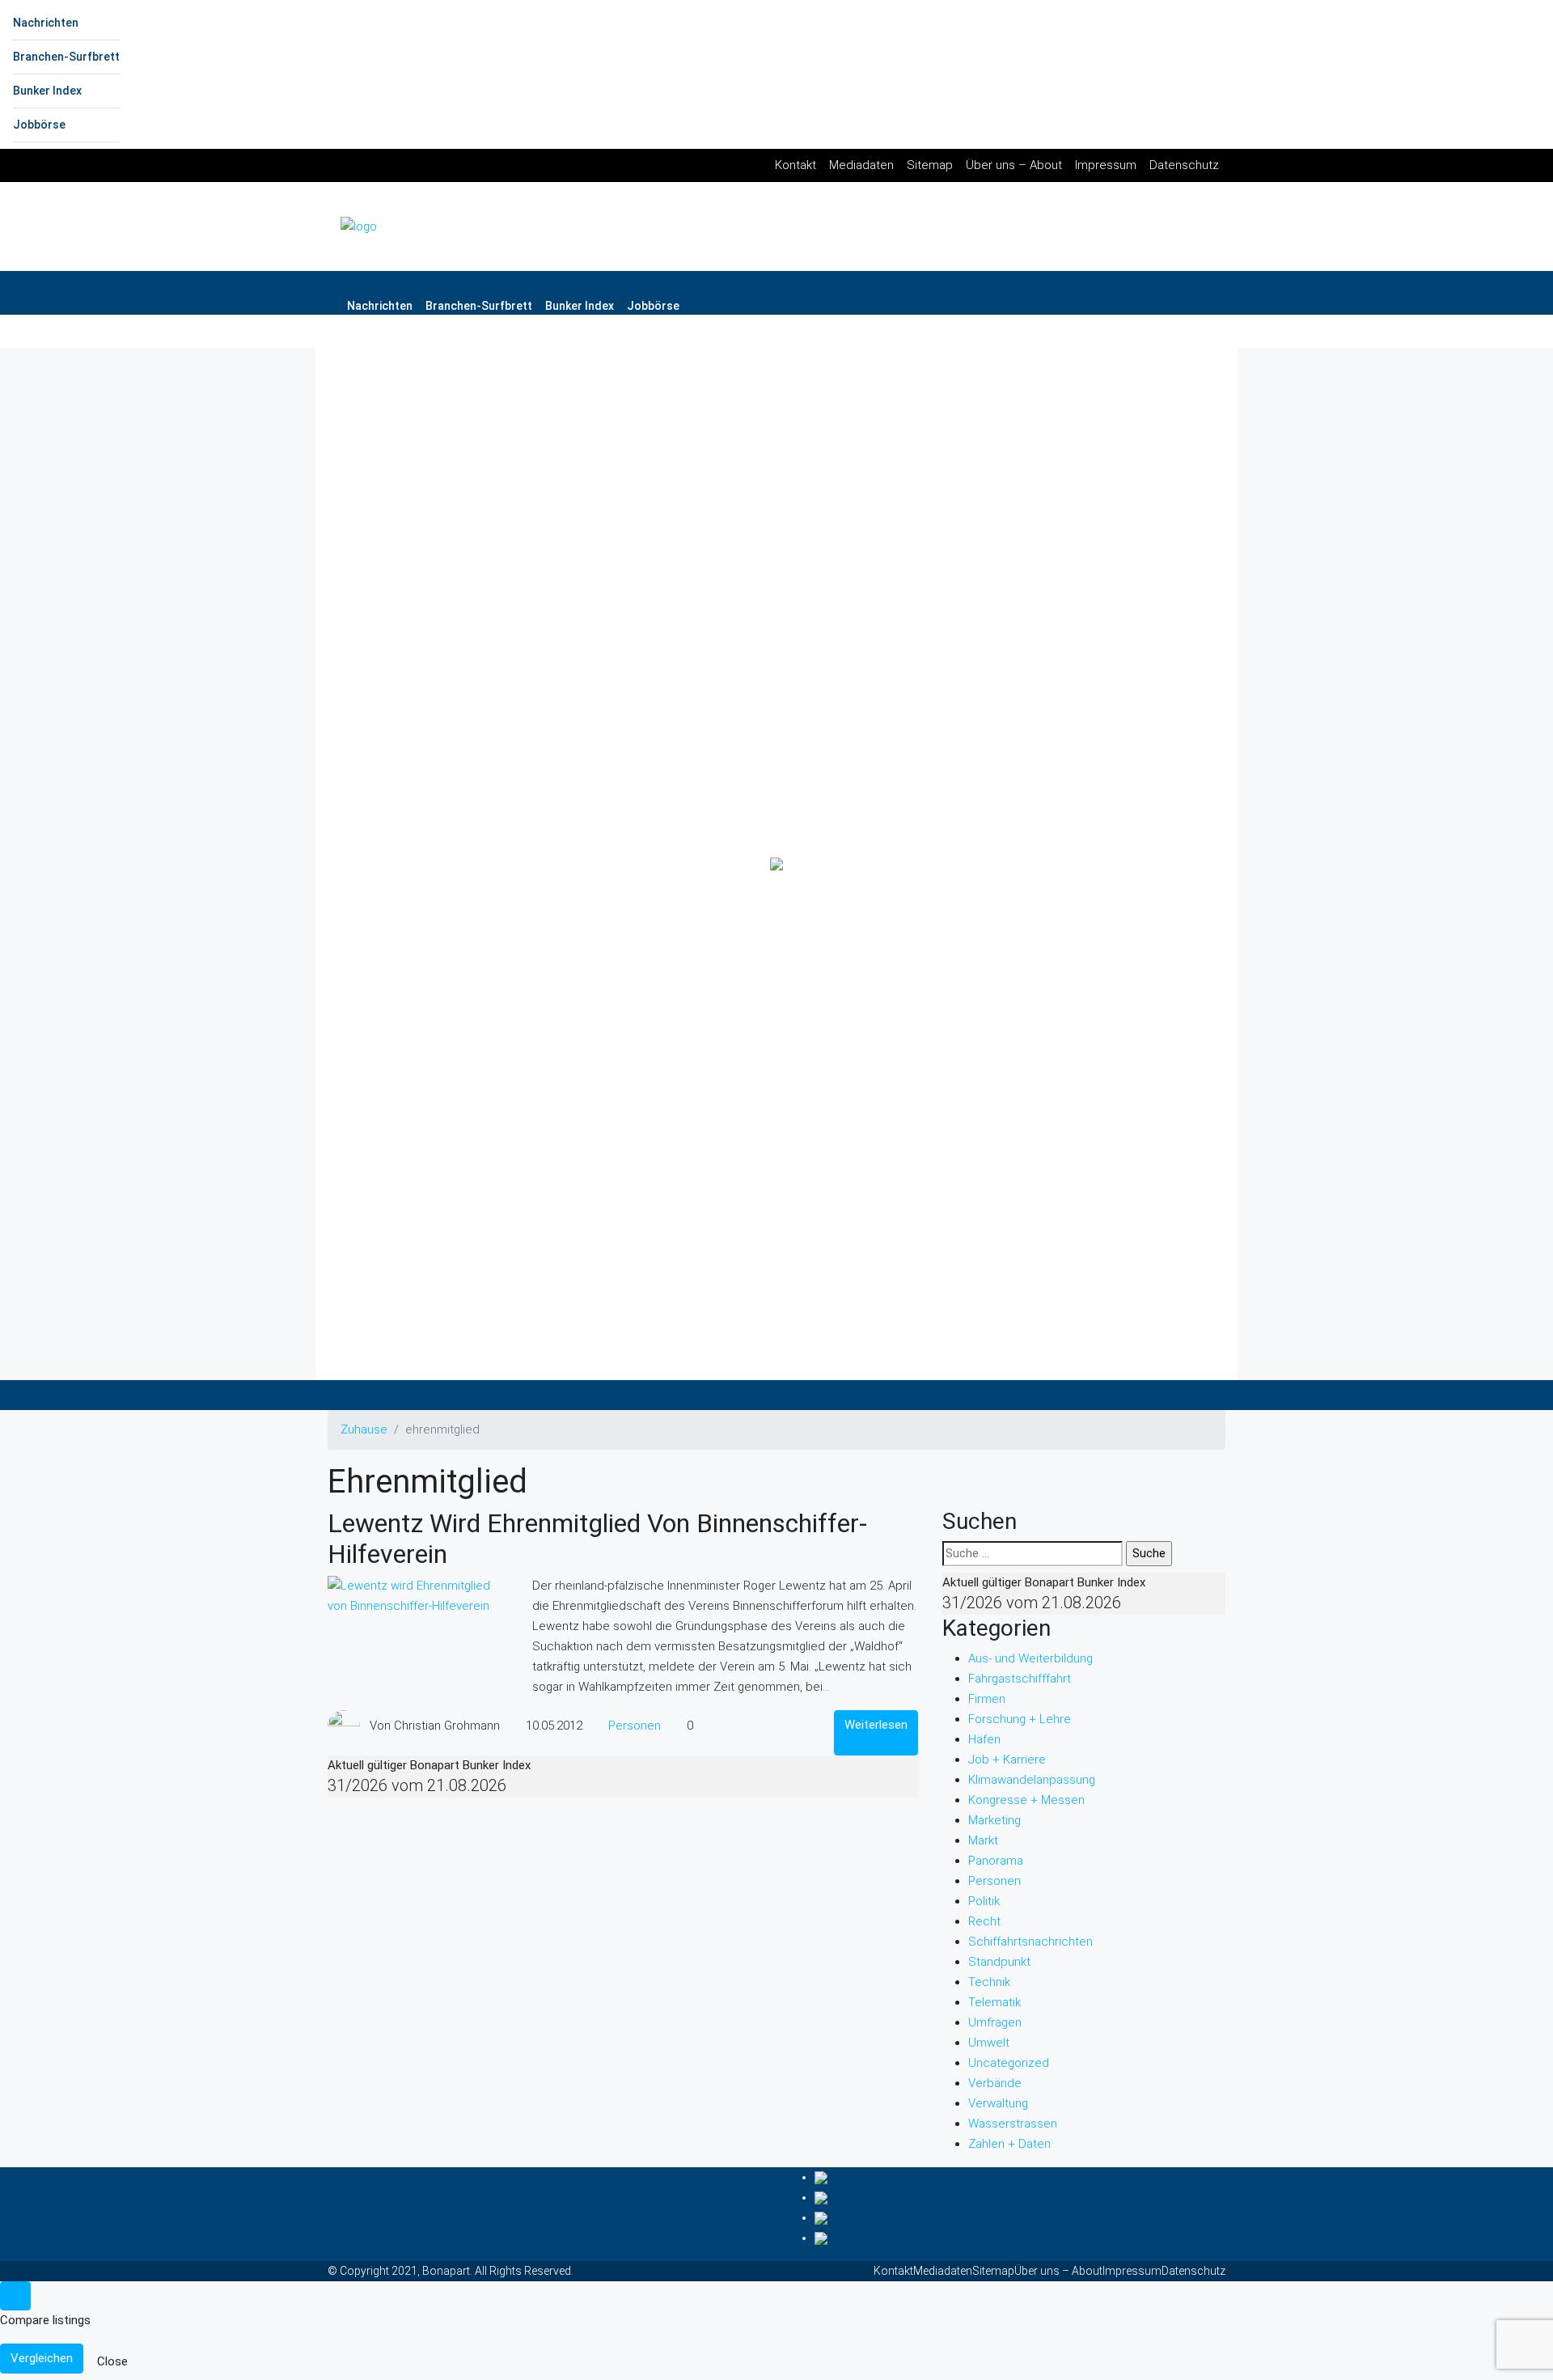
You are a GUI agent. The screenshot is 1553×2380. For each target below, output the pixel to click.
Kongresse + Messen (1026, 1800)
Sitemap (930, 165)
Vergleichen (42, 2358)
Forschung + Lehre (1020, 1719)
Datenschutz (1184, 165)
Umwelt (989, 2043)
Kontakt (796, 165)
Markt (983, 1840)
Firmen (987, 1699)
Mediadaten (861, 165)
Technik (989, 1982)
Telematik (994, 2002)
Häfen (984, 1739)
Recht (984, 1921)
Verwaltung (998, 2103)
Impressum (1106, 165)
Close (112, 2361)
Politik (984, 1901)
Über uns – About (1014, 165)
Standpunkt (999, 1962)
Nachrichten (46, 23)
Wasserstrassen (1013, 2124)
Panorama (996, 1861)
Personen (635, 1726)
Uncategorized (1009, 2063)
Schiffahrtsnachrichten (1030, 1942)
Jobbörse (39, 125)
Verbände (995, 2083)
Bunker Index (47, 91)
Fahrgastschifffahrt (1020, 1679)
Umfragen (995, 2022)
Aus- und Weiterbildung (1030, 1658)
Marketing (994, 1820)
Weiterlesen (876, 1725)
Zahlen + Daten (1009, 2144)
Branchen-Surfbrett (66, 57)
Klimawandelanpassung (1032, 1780)
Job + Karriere (1007, 1760)
